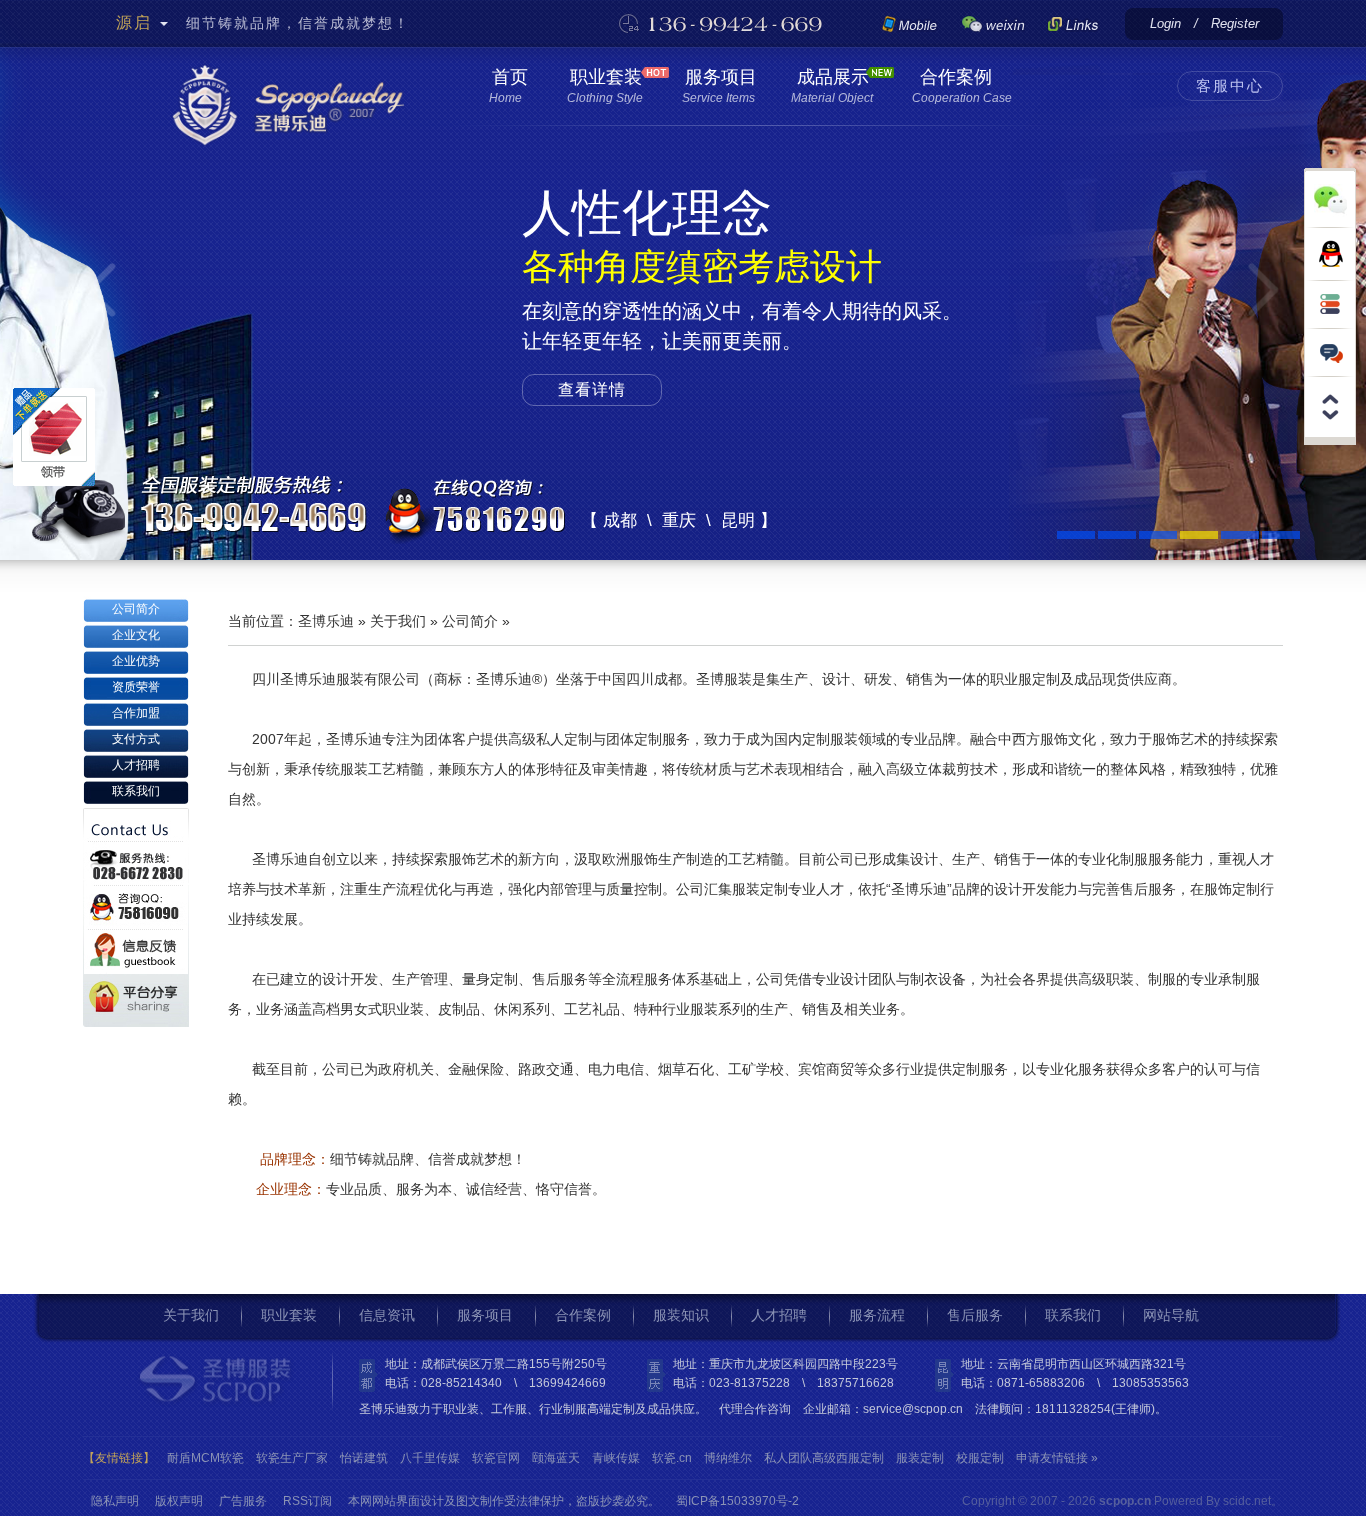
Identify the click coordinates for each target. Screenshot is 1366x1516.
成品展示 (832, 86)
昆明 (738, 520)
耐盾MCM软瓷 (205, 1458)
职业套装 (603, 86)
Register (1235, 23)
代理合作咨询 (755, 1409)
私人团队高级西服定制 (824, 1458)
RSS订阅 (307, 1499)
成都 (620, 520)
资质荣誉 (136, 687)
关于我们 (398, 621)
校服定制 (980, 1458)
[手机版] (909, 23)
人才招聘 (136, 765)
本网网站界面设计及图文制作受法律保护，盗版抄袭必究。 (504, 1499)
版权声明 (179, 1499)
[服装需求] (1330, 304)
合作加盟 (136, 713)
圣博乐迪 (326, 621)
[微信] (994, 23)
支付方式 (136, 739)
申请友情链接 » (1057, 1458)
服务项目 (718, 86)
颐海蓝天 (556, 1458)
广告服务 (243, 1499)
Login (1165, 23)
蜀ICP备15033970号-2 (737, 1499)
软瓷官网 (496, 1458)
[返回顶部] (1330, 391)
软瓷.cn (672, 1458)
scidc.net (1247, 1501)
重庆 (679, 520)
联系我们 (136, 791)
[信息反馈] (1330, 352)
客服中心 (1230, 85)
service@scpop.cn (913, 1409)
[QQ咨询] (1330, 254)
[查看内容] (1330, 425)
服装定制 (920, 1458)
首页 (507, 86)
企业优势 (136, 661)
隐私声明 (115, 1499)
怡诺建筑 (364, 1458)
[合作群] (1081, 23)
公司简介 (136, 609)
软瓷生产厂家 (292, 1458)
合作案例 (960, 86)
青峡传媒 (616, 1458)
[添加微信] (1330, 197)
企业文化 (136, 635)
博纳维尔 (728, 1458)
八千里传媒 (430, 1458)
